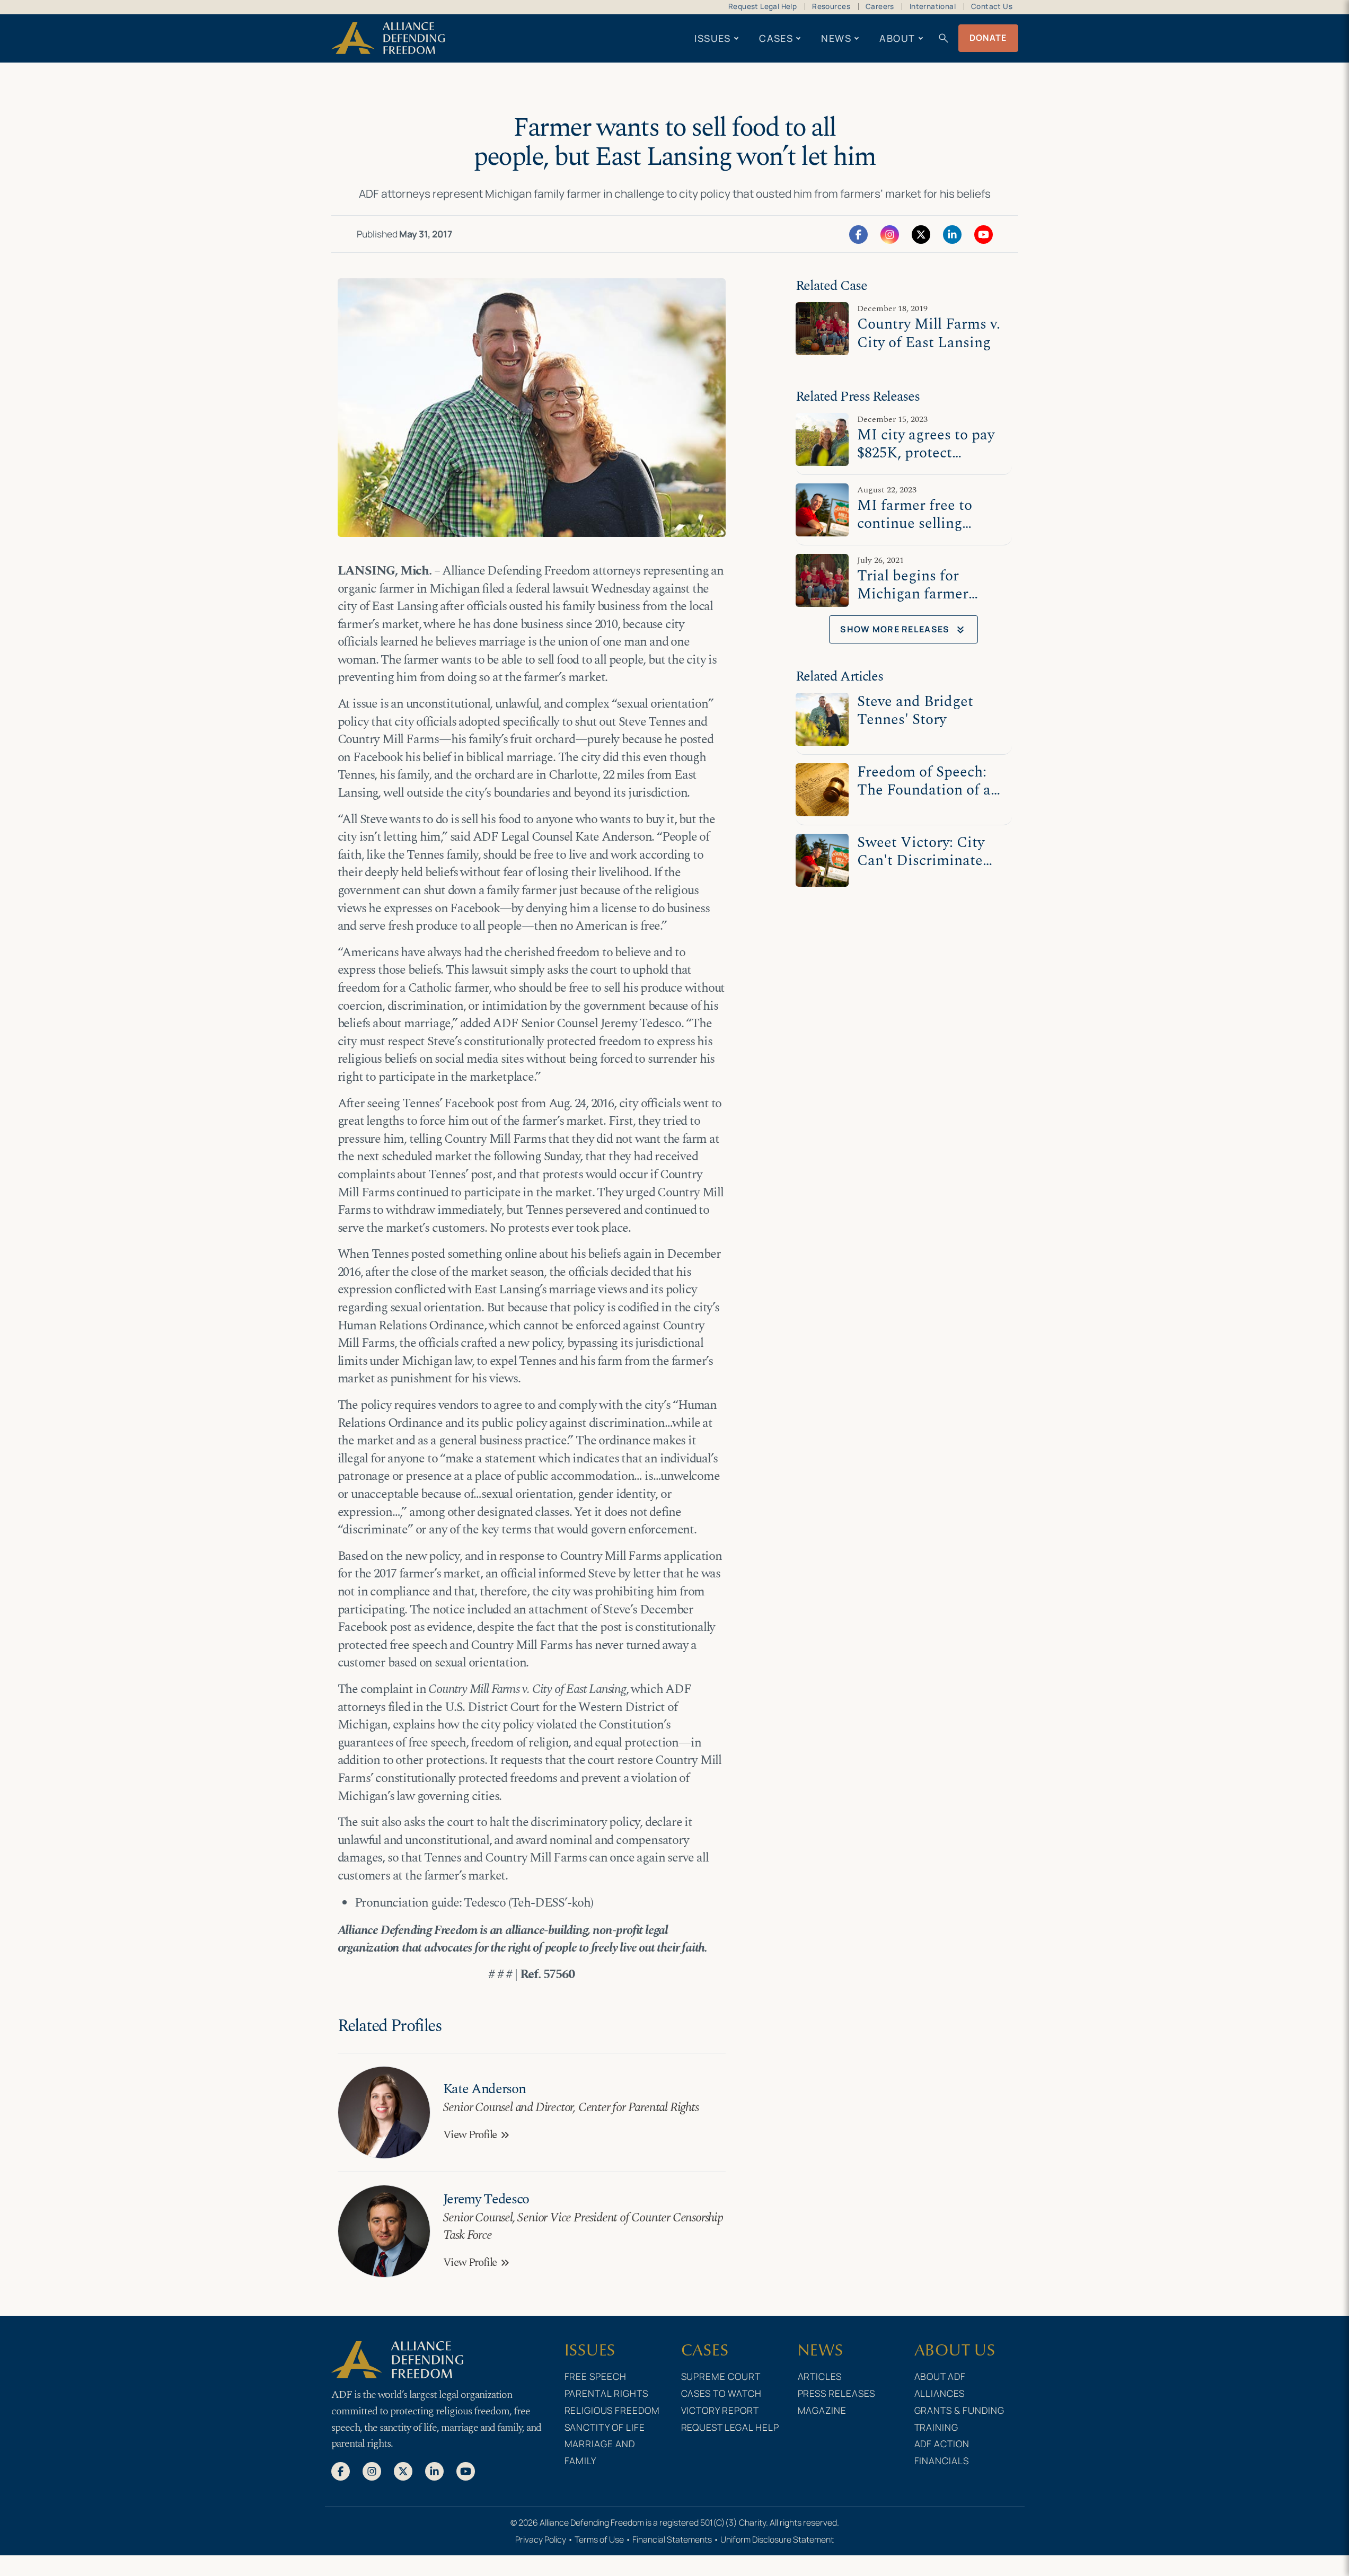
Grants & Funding (960, 2410)
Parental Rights (607, 2393)
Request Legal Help (762, 6)
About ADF (940, 2376)
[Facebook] (858, 234)
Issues (713, 38)
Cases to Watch (722, 2393)
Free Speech (596, 2376)
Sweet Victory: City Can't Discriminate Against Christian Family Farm (921, 870)
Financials (942, 2460)
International (933, 6)
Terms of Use (599, 2539)
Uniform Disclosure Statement (777, 2539)
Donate (988, 38)
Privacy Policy (541, 2539)
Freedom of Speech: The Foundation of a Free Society (924, 791)
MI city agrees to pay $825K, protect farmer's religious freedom (926, 462)
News (836, 38)
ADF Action (942, 2443)
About (897, 38)
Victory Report (720, 2410)
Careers (880, 6)
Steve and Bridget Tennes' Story (915, 711)
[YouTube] (984, 234)
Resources (831, 6)
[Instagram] (890, 234)
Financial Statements (672, 2539)
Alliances (940, 2393)
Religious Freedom (612, 2410)
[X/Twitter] (921, 234)
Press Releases (837, 2393)
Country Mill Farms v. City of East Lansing (929, 333)
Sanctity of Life (605, 2427)
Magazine (822, 2410)
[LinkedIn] (952, 234)
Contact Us (992, 6)
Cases (776, 38)
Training (937, 2427)
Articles (820, 2376)
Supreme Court (721, 2376)
